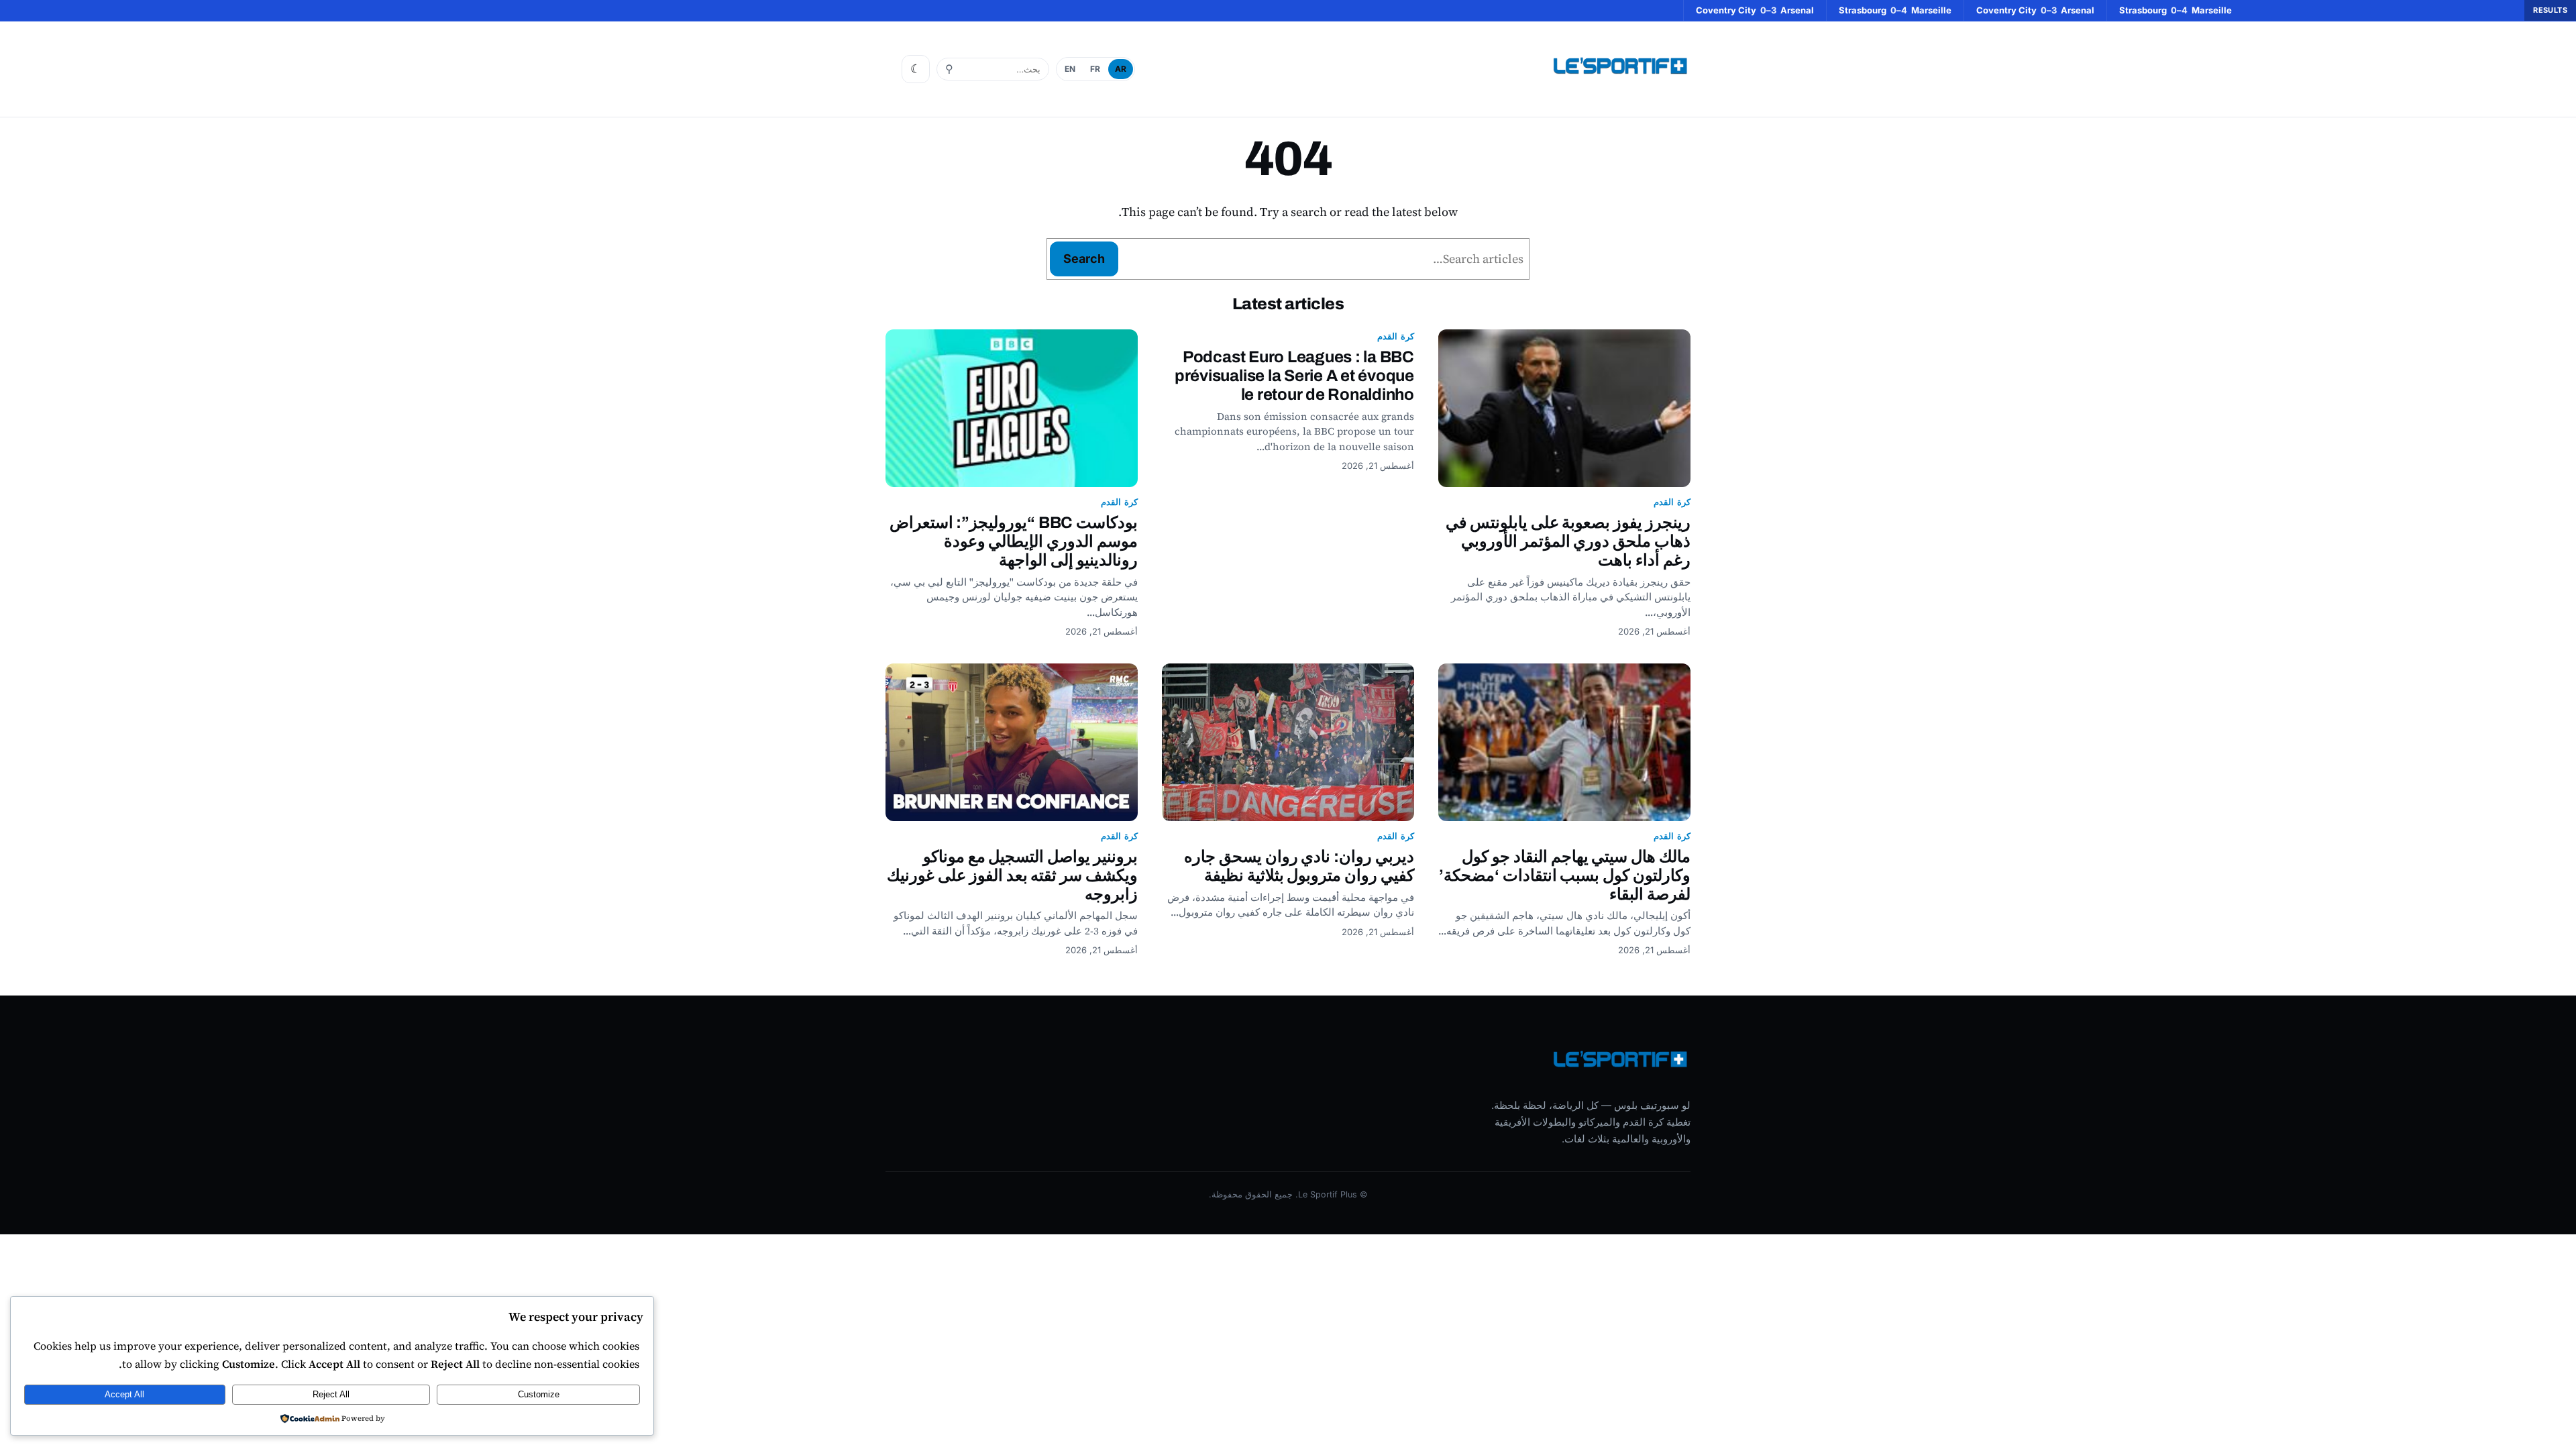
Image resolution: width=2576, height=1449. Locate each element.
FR (1095, 69)
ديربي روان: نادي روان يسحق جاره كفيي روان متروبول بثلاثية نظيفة (1299, 866)
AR (1121, 69)
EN (1070, 69)
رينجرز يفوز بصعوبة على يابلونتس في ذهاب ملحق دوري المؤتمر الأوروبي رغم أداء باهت (1568, 541)
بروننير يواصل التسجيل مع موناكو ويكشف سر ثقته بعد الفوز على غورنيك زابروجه (1012, 875)
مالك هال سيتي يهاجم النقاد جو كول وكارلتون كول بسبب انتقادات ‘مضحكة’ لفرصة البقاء (1565, 875)
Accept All (124, 1394)
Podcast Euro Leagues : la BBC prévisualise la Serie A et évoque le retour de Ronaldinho (1294, 376)
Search (1084, 259)
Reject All (331, 1394)
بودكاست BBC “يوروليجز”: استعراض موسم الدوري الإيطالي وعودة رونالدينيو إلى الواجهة (1014, 541)
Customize (539, 1394)
